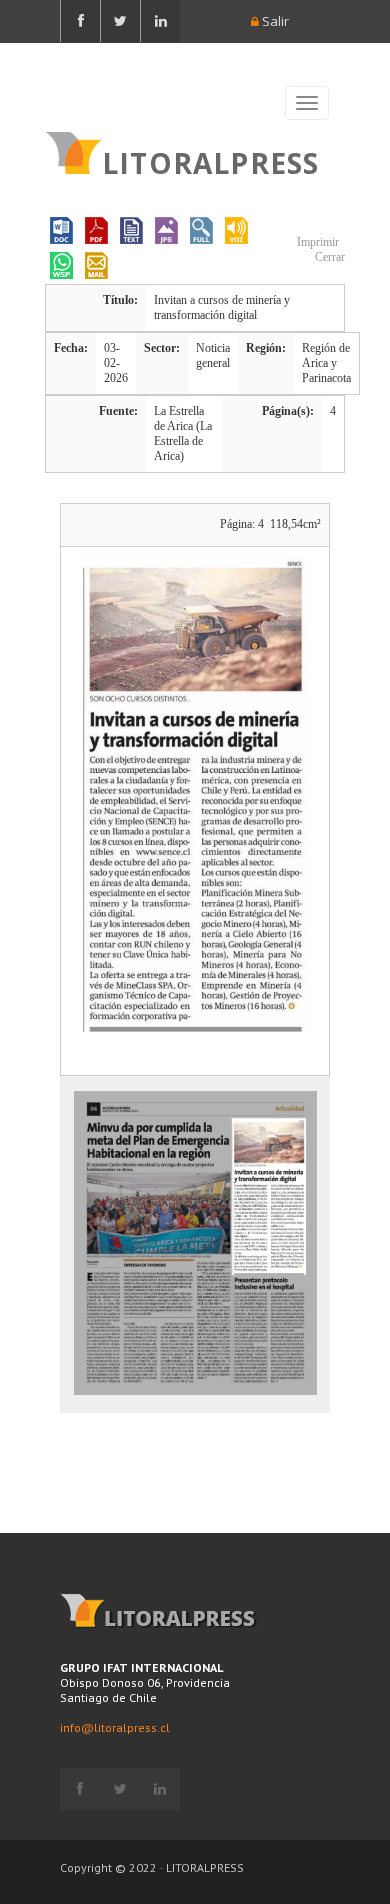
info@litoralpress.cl (115, 1727)
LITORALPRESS (210, 161)
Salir (274, 21)
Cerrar (328, 257)
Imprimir (316, 242)
